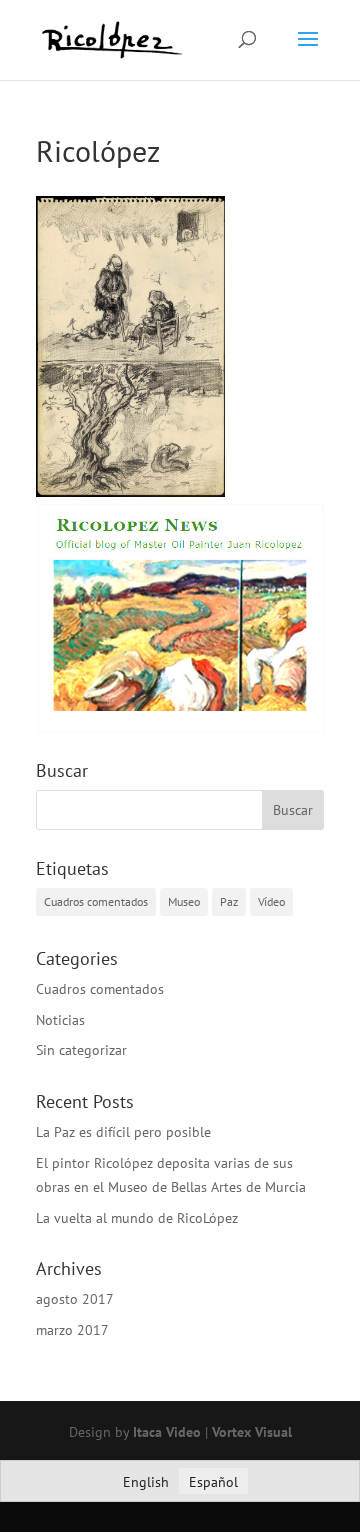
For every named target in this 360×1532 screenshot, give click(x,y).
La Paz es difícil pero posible (123, 1132)
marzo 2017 (72, 1330)
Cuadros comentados (96, 901)
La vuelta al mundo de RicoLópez (137, 1218)
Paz (229, 901)
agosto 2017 (75, 1299)
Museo (184, 901)
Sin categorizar (81, 1050)
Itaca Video (167, 1432)
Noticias (60, 1020)
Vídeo (271, 901)
